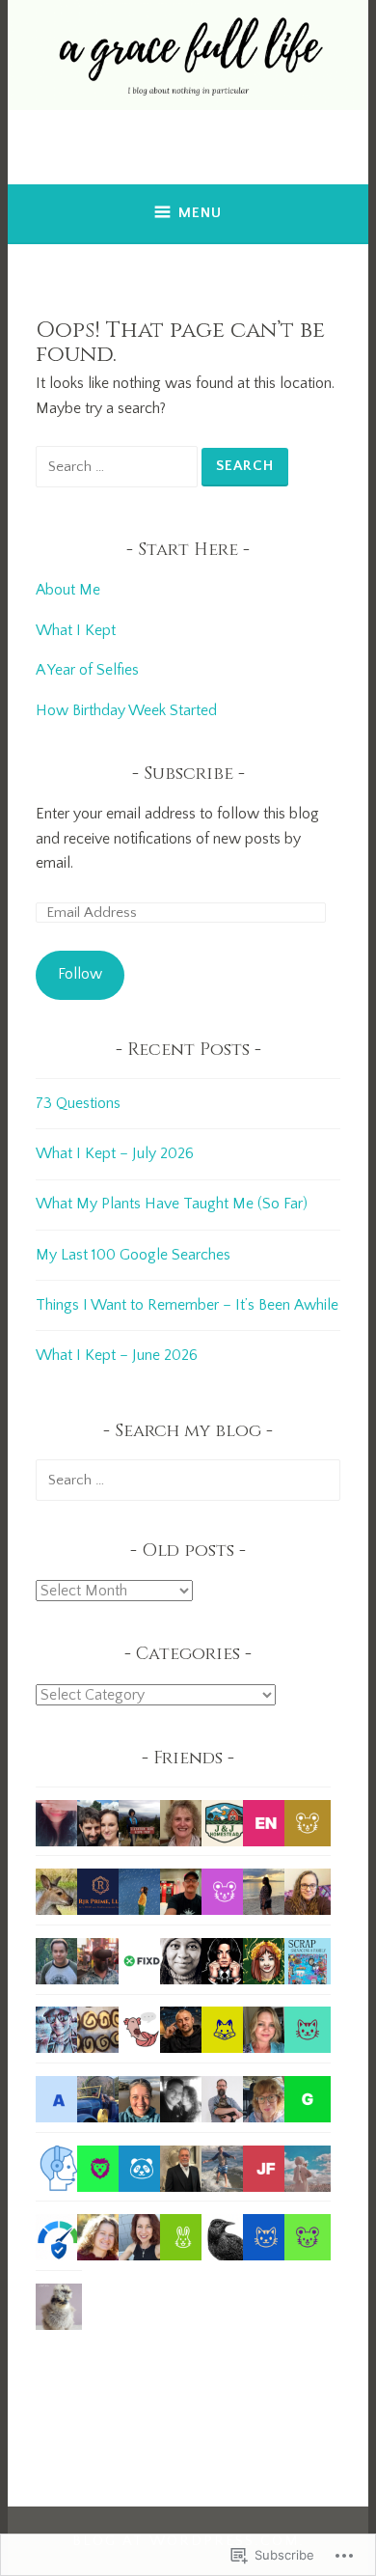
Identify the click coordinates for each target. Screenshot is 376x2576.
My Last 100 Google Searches (133, 1255)
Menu (200, 213)
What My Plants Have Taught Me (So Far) (172, 1204)
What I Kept (76, 630)
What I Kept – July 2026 (115, 1153)
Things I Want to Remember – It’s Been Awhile (187, 1305)
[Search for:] (119, 466)
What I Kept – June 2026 (117, 1355)
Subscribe (188, 774)
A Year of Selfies (87, 670)
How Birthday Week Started (126, 710)
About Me (70, 590)
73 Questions (78, 1103)
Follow (80, 974)
